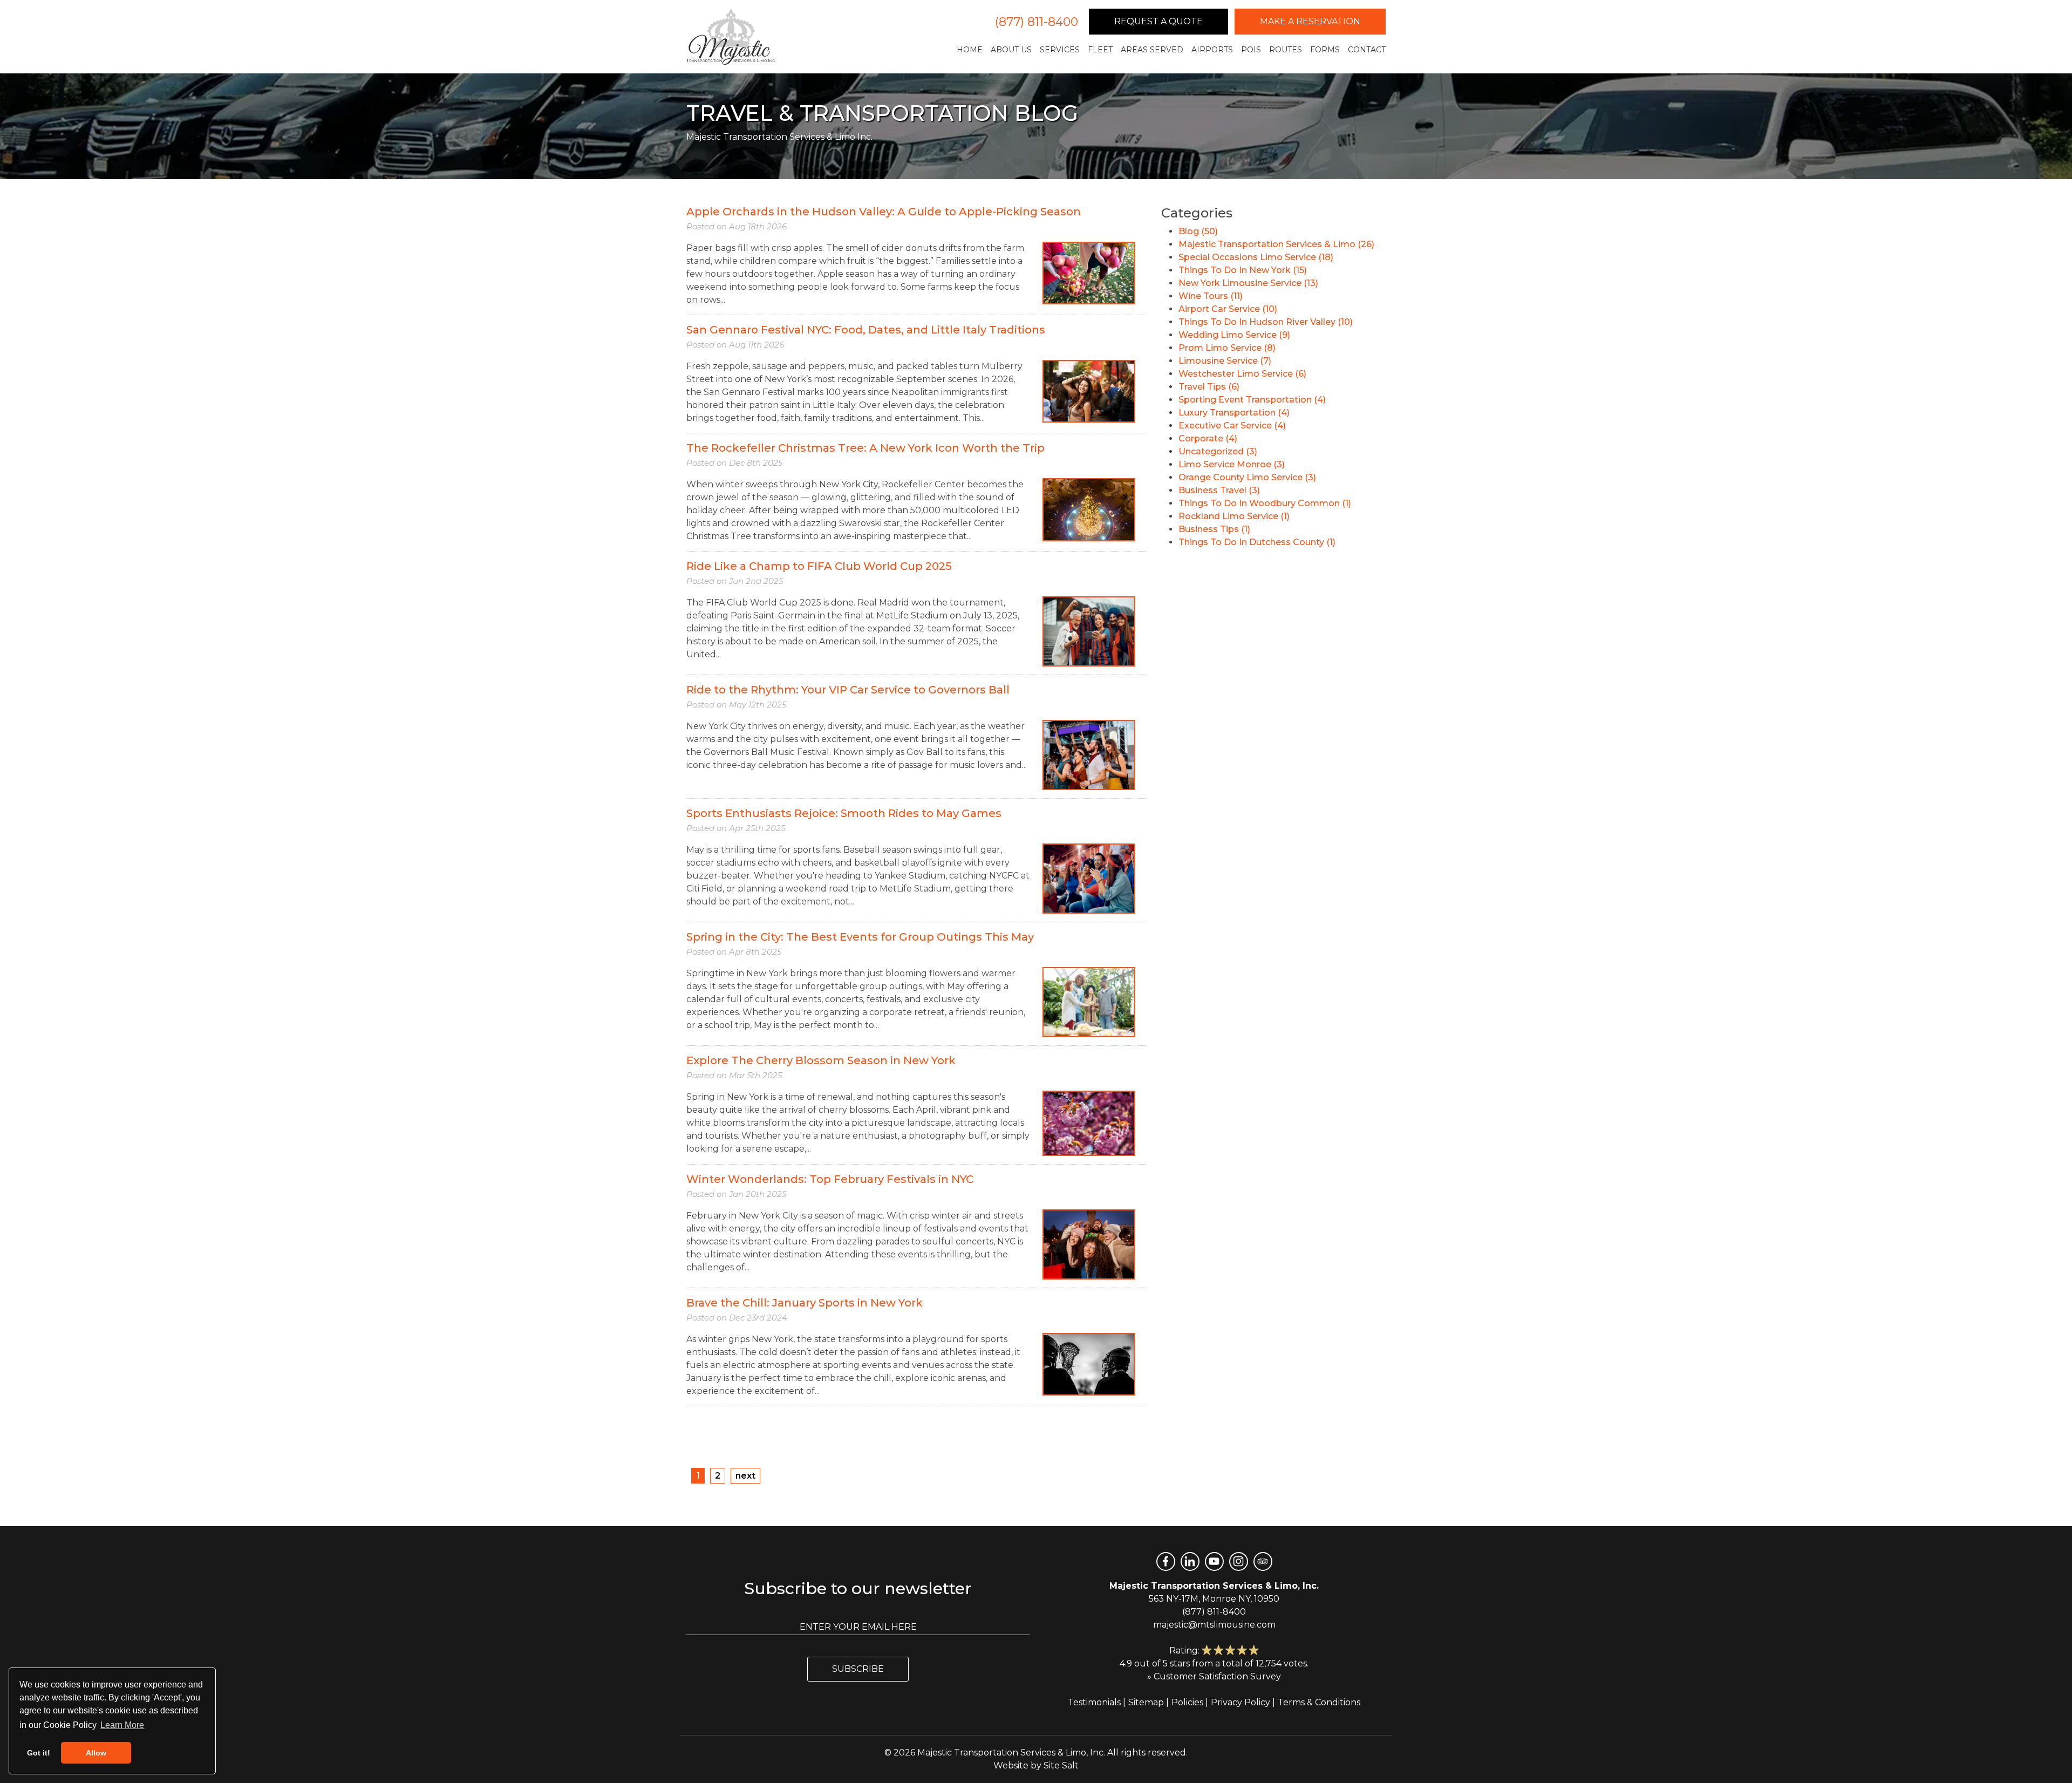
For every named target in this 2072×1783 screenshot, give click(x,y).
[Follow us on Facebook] (1166, 1561)
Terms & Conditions (1319, 1702)
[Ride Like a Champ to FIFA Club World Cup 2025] (1089, 631)
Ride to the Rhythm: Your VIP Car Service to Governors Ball (848, 690)
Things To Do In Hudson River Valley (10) (1266, 322)
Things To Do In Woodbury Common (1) (1265, 503)
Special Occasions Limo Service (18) (1256, 257)
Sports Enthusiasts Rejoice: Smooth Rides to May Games (844, 813)
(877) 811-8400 (1037, 22)
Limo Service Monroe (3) (1232, 464)
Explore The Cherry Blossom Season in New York (821, 1060)
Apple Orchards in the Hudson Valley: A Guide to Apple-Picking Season (884, 212)
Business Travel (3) (1219, 490)
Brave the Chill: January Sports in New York (805, 1303)
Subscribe (858, 1669)
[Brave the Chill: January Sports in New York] (1089, 1363)
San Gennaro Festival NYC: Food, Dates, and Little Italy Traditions (866, 330)
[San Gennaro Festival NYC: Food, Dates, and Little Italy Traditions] (1089, 390)
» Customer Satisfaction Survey (1214, 1676)
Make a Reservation (1310, 21)
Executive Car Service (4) (1232, 426)
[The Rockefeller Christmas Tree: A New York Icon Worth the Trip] (1089, 509)
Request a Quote (1158, 21)
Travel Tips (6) (1209, 387)
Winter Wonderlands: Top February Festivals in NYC (830, 1179)
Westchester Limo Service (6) (1242, 374)
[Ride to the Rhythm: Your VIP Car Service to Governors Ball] (1089, 754)
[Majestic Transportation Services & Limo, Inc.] (731, 37)
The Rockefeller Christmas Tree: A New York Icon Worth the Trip (865, 448)
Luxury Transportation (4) (1234, 413)
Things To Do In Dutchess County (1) (1257, 542)
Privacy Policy (1241, 1702)
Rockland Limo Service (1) (1234, 516)
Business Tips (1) (1214, 529)
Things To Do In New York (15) (1243, 270)
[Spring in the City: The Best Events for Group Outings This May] (1089, 1001)
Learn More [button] (122, 1725)
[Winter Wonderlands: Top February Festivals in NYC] (1089, 1244)
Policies (1187, 1702)
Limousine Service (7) (1225, 361)
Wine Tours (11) (1211, 296)
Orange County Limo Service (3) (1247, 477)
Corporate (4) (1208, 438)
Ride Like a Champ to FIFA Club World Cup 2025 (819, 566)
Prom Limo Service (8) (1227, 348)
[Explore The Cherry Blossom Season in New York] (1089, 1123)
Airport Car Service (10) (1228, 309)
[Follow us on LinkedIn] (1190, 1561)
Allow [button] (96, 1753)
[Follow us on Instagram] (1239, 1561)
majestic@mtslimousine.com (1214, 1625)
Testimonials (1094, 1702)
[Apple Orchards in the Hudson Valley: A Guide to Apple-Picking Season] (1089, 272)
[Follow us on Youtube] (1214, 1561)
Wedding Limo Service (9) (1234, 335)
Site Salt (1061, 1765)
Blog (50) (1198, 231)
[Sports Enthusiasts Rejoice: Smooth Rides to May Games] (1089, 878)
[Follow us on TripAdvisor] (1263, 1561)
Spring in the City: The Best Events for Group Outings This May (860, 937)
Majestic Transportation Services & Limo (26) (1276, 244)
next (745, 1476)
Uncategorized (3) (1218, 451)
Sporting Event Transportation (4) (1252, 400)
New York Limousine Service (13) (1248, 283)
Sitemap (1146, 1702)
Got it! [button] (39, 1753)
